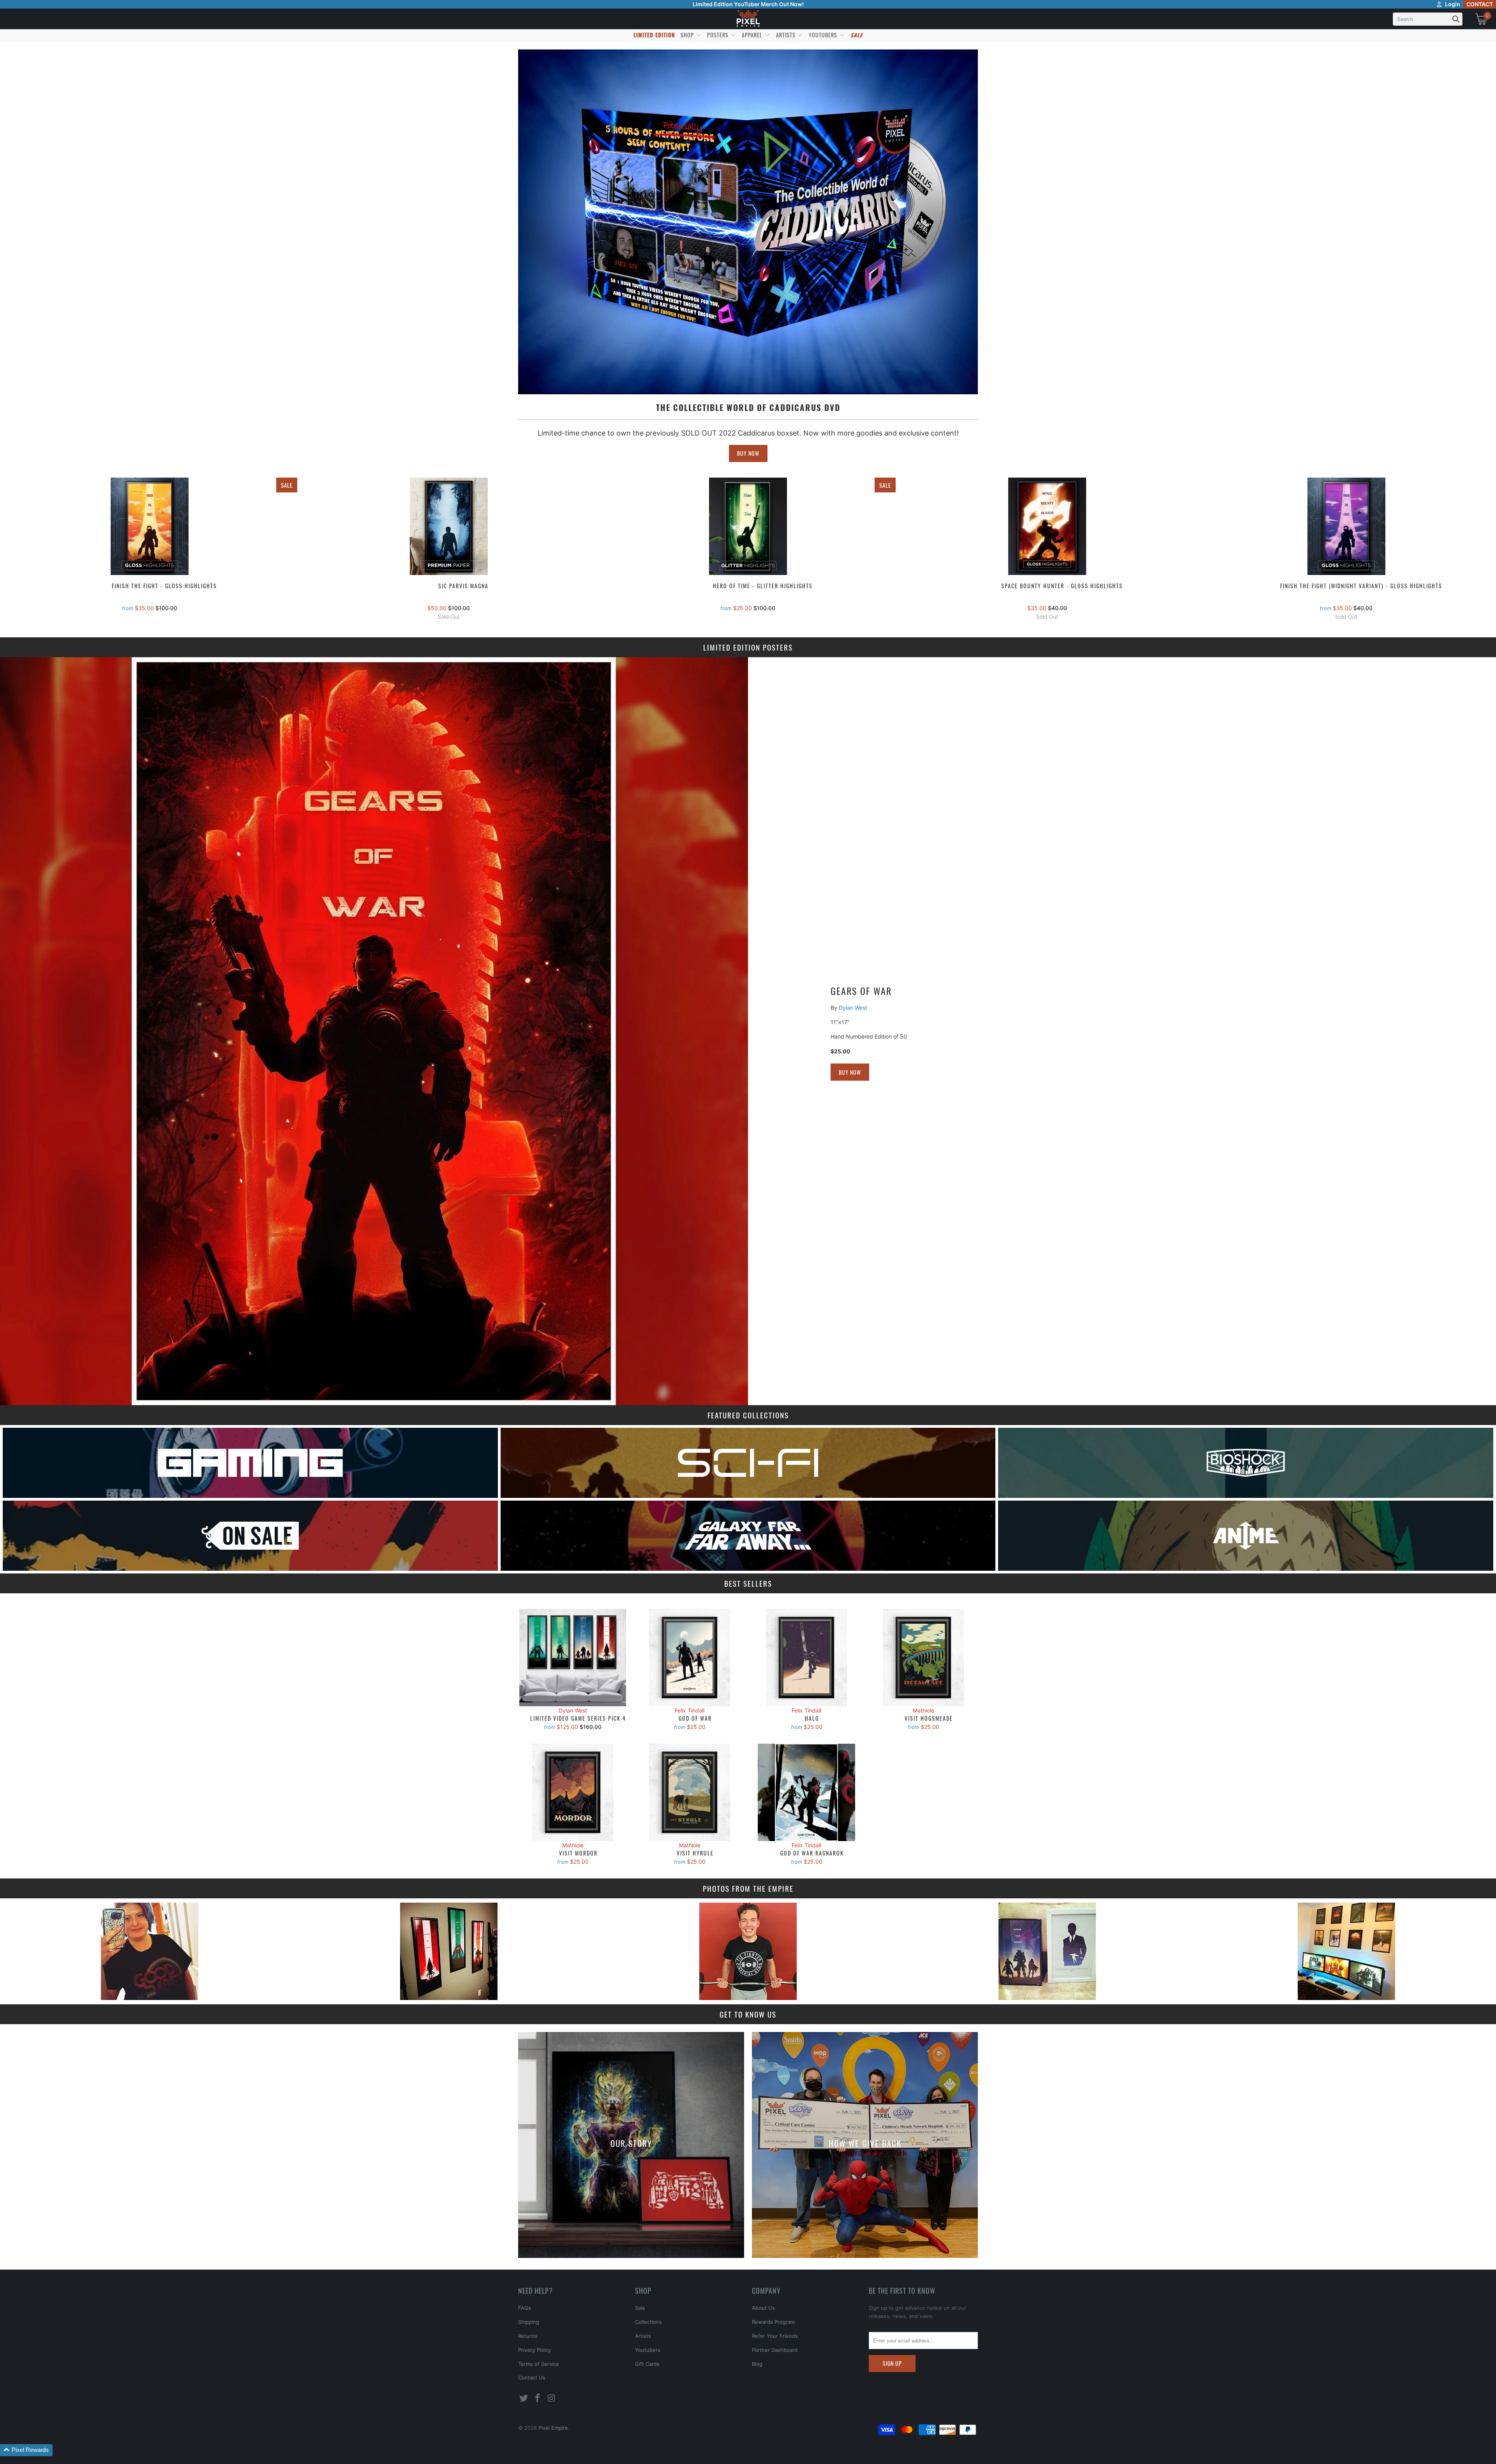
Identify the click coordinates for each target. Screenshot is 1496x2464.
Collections (648, 2322)
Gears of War (861, 991)
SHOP (688, 35)
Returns (528, 2336)
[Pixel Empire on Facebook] (538, 2398)
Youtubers (648, 2350)
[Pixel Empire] (748, 19)
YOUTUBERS (824, 35)
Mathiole (924, 1710)
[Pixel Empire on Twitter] (524, 2398)
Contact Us (532, 2378)
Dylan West (853, 1008)
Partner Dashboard (775, 2350)
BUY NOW (748, 453)
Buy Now (850, 1072)
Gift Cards (647, 2364)
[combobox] (1428, 19)
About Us (763, 2308)
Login (1453, 4)
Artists (643, 2336)
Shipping (529, 2322)
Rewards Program (773, 2322)
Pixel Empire (553, 2428)
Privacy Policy (535, 2350)
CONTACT (1480, 4)
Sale (640, 2308)
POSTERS (719, 35)
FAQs (525, 2308)
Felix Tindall (690, 1710)
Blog (757, 2364)
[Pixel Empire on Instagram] (552, 2398)
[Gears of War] (374, 1031)
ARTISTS (787, 35)
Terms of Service (539, 2364)
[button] (26, 2450)
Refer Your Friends (775, 2336)
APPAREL (753, 35)
